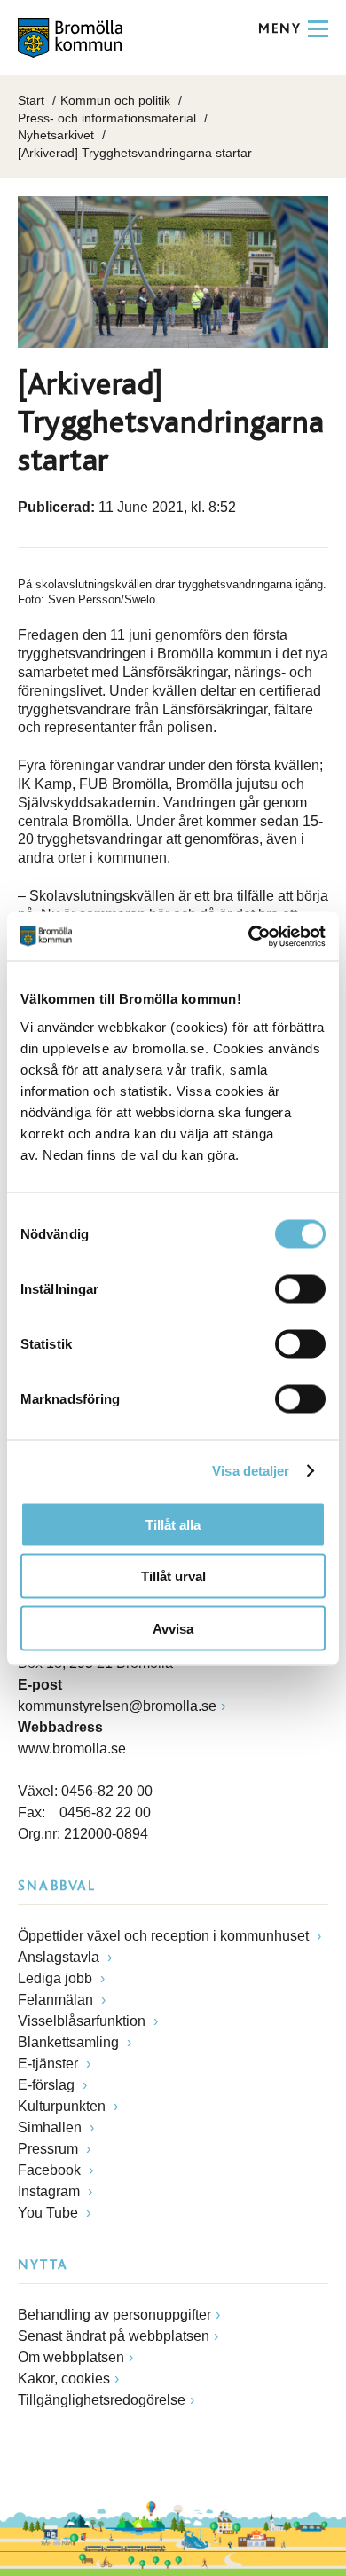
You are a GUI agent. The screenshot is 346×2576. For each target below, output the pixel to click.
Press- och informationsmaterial (107, 118)
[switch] (300, 1288)
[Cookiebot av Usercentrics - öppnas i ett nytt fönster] (249, 936)
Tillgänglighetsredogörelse (102, 2400)
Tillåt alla (173, 1524)
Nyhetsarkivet (56, 135)
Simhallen (51, 2127)
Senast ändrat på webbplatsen (114, 2336)
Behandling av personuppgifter (114, 2315)
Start (31, 100)
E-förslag (48, 2085)
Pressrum (50, 2149)
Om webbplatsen (71, 2357)
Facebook (51, 2170)
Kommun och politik (115, 100)
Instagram (51, 2191)
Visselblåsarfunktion (83, 2021)
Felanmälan (57, 2000)
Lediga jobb (57, 1978)
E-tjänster (50, 2064)
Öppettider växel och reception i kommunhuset (165, 1936)
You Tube (50, 2213)
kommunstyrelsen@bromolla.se (117, 1706)
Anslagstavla (60, 1957)
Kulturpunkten (63, 2106)
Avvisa (173, 1628)
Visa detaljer (251, 1471)
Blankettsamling (70, 2042)
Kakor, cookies (64, 2379)
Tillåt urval (173, 1576)
